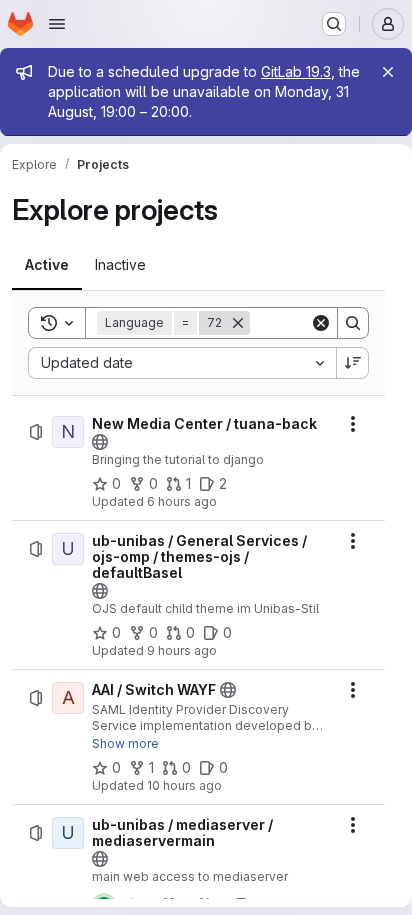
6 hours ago (182, 501)
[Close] (388, 72)
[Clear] (321, 323)
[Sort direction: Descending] (353, 363)
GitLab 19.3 (296, 71)
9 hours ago (182, 650)
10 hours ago (184, 785)
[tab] (47, 265)
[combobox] (182, 363)
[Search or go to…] (334, 24)
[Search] (353, 323)
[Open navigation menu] (57, 24)
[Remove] (238, 323)
